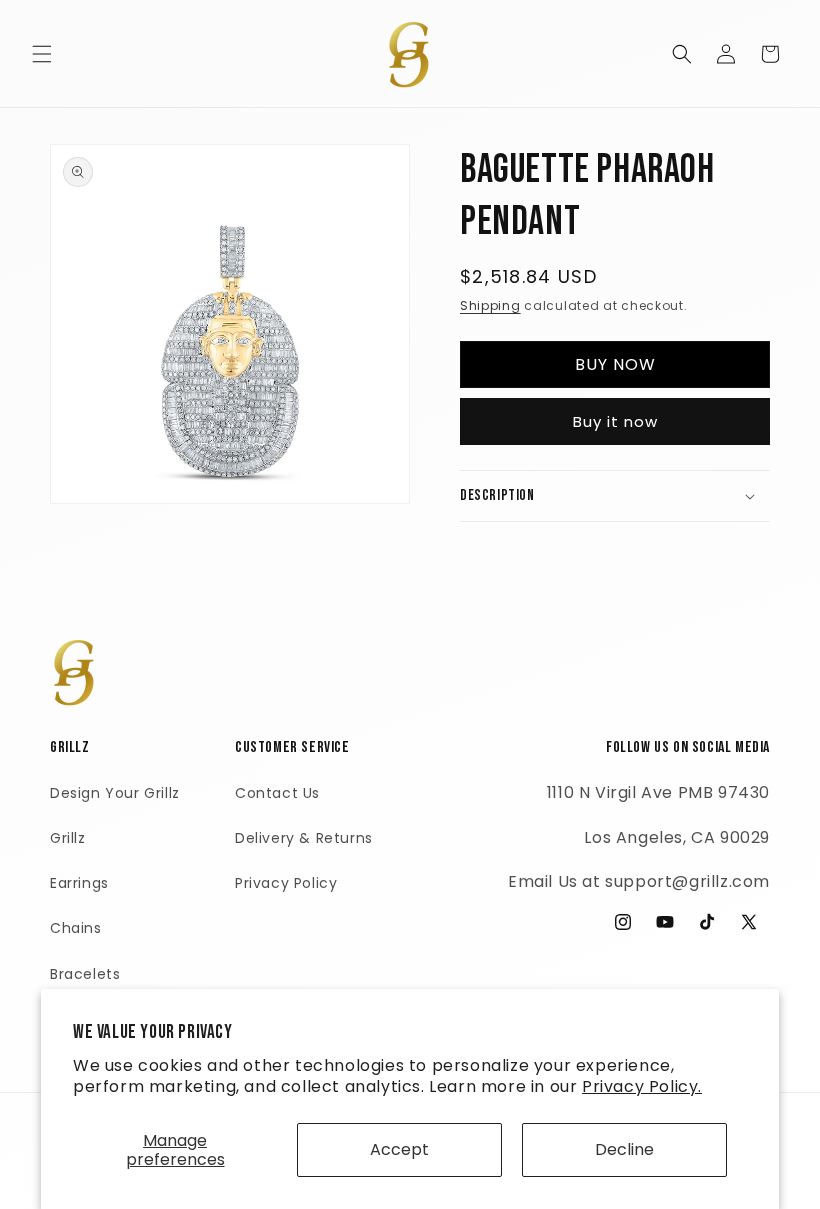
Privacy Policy (286, 883)
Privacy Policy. (642, 1086)
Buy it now (615, 421)
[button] (42, 54)
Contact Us (277, 793)
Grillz (68, 838)
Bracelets (85, 974)
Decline (624, 1149)
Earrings (79, 883)
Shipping (490, 305)
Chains (76, 928)
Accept (399, 1149)
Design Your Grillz (115, 793)
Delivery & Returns (304, 838)
